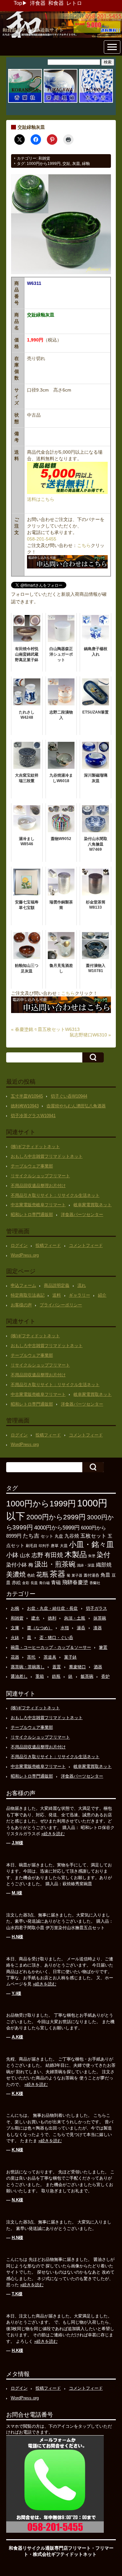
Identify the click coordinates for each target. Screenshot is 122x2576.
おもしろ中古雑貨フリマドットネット (47, 1156)
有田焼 (54, 1555)
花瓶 (42, 1575)
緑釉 (86, 164)
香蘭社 (95, 1583)
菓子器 (77, 1575)
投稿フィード (48, 1245)
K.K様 (17, 2094)
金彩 (26, 1583)
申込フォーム (23, 1285)
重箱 (40, 1676)
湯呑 (81, 1628)
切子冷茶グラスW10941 (33, 1116)
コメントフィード (86, 1245)
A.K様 (17, 2037)
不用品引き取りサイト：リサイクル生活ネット (55, 1195)
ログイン (19, 1245)
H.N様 (17, 1937)
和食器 (56, 3)
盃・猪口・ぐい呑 (56, 1638)
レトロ (74, 3)
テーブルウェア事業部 (32, 1166)
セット (47, 1536)
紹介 (102, 1295)
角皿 (105, 1575)
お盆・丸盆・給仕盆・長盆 (52, 1608)
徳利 (52, 1618)
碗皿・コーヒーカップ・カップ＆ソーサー (51, 1647)
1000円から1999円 (44, 164)
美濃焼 (16, 1574)
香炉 (105, 1676)
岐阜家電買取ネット (93, 1205)
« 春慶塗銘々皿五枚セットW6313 (45, 1029)
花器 (15, 1657)
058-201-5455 (42, 539)
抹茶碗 (100, 1618)
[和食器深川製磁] (61, 102)
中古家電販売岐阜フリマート (38, 1205)
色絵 (31, 1575)
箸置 (103, 1647)
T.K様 (17, 2294)
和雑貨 (44, 158)
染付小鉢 (17, 1565)
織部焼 (104, 1565)
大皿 (64, 1546)
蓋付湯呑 (91, 1575)
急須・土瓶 (75, 1618)
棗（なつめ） (40, 1628)
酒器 (98, 1667)
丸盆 (59, 1536)
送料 (57, 1295)
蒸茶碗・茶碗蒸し (28, 1667)
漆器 (98, 1628)
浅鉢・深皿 (86, 1565)
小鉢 (12, 1555)
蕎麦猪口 (77, 1667)
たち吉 (31, 1536)
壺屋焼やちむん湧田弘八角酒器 (76, 1106)
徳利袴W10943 (25, 1106)
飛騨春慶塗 (75, 1582)
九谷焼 (72, 1536)
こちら (84, 545)
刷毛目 (32, 1546)
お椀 (15, 1608)
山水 (25, 1555)
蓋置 (57, 1667)
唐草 (55, 1546)
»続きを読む (53, 1834)
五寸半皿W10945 (27, 1096)
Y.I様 (16, 1993)
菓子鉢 (70, 1657)
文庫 (15, 1628)
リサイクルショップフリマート (40, 1176)
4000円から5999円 (57, 1528)
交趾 (66, 164)
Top (18, 3)
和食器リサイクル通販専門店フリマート (50, 2548)
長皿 (34, 1583)
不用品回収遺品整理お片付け (38, 1186)
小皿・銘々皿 (91, 1544)
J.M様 (17, 1843)
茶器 (58, 1574)
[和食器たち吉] (96, 102)
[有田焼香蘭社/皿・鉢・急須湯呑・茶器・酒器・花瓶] (25, 102)
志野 (37, 1555)
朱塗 (92, 1556)
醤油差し (19, 1676)
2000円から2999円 (56, 1517)
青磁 (56, 1582)
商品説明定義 (57, 1285)
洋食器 (38, 3)
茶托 (31, 1657)
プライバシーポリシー (61, 1305)
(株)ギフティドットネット (35, 1147)
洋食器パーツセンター (82, 1215)
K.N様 (17, 2150)
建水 (35, 1618)
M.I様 (17, 1893)
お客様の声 (21, 1305)
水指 (65, 1628)
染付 (103, 1555)
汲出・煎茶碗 (55, 1564)
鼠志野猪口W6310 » (90, 1035)
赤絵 (16, 1583)
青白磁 (44, 1583)
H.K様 (17, 2350)
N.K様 (17, 2200)
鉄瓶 (56, 1676)
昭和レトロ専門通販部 (32, 1215)
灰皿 (76, 164)
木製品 (76, 1555)
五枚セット (93, 1536)
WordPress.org (25, 1255)
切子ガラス (96, 1608)
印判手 (44, 1546)
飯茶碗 (87, 1676)
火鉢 (15, 1638)
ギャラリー (80, 1295)
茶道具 (50, 1657)
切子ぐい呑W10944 (69, 1096)
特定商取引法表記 (28, 1295)
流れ (82, 1285)
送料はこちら (41, 499)
